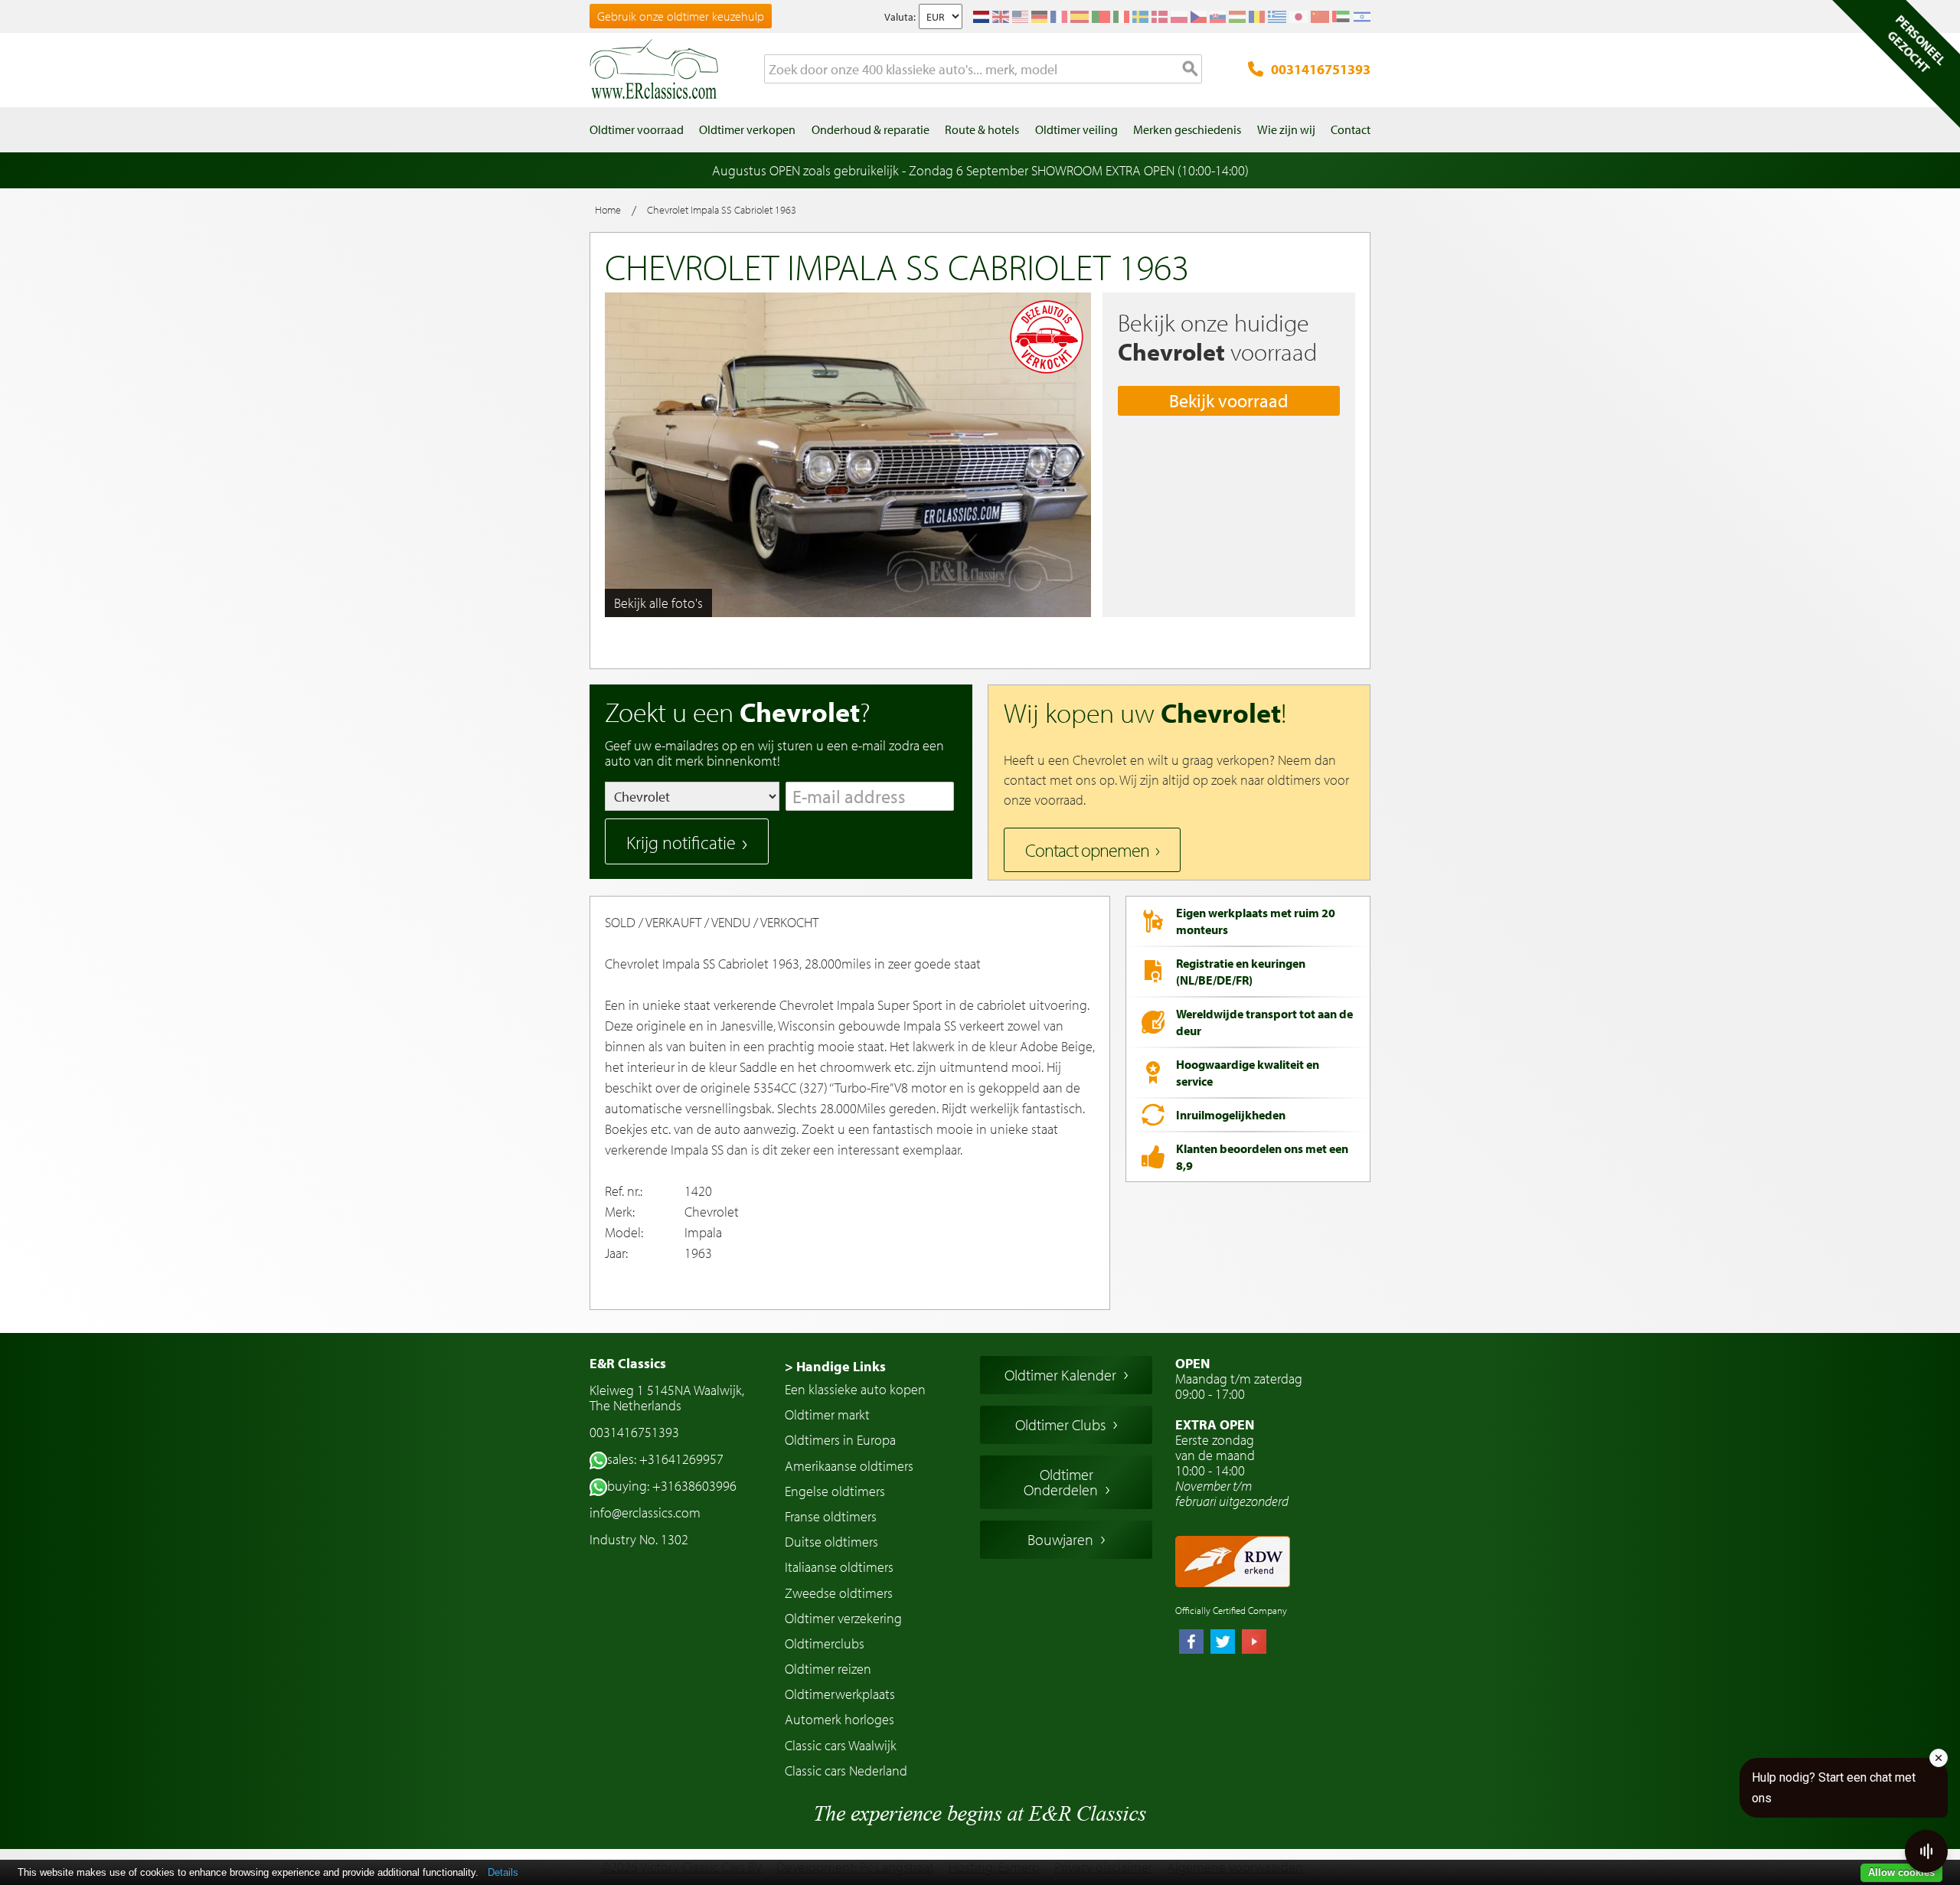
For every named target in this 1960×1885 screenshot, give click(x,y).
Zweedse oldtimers (839, 1593)
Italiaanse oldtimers (839, 1567)
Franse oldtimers (831, 1516)
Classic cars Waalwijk (841, 1745)
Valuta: (900, 17)
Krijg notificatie (681, 842)
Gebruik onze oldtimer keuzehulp (681, 16)
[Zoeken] (1191, 70)
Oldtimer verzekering (843, 1618)
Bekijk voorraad (1229, 400)
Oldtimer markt (827, 1415)
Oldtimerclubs (825, 1643)
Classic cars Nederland (846, 1771)
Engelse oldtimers (835, 1491)
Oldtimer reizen (828, 1669)
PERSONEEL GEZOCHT (1916, 44)
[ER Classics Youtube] (1254, 1643)
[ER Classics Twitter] (1223, 1643)
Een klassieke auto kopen (855, 1389)
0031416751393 (1321, 69)
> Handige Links (835, 1366)
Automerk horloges (840, 1719)
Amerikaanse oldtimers (849, 1466)
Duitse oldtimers (831, 1542)
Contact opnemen (1087, 850)
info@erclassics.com (645, 1513)
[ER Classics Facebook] (1191, 1643)
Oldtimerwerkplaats (840, 1694)
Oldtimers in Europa (840, 1440)
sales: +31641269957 (665, 1459)
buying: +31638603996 (672, 1486)
